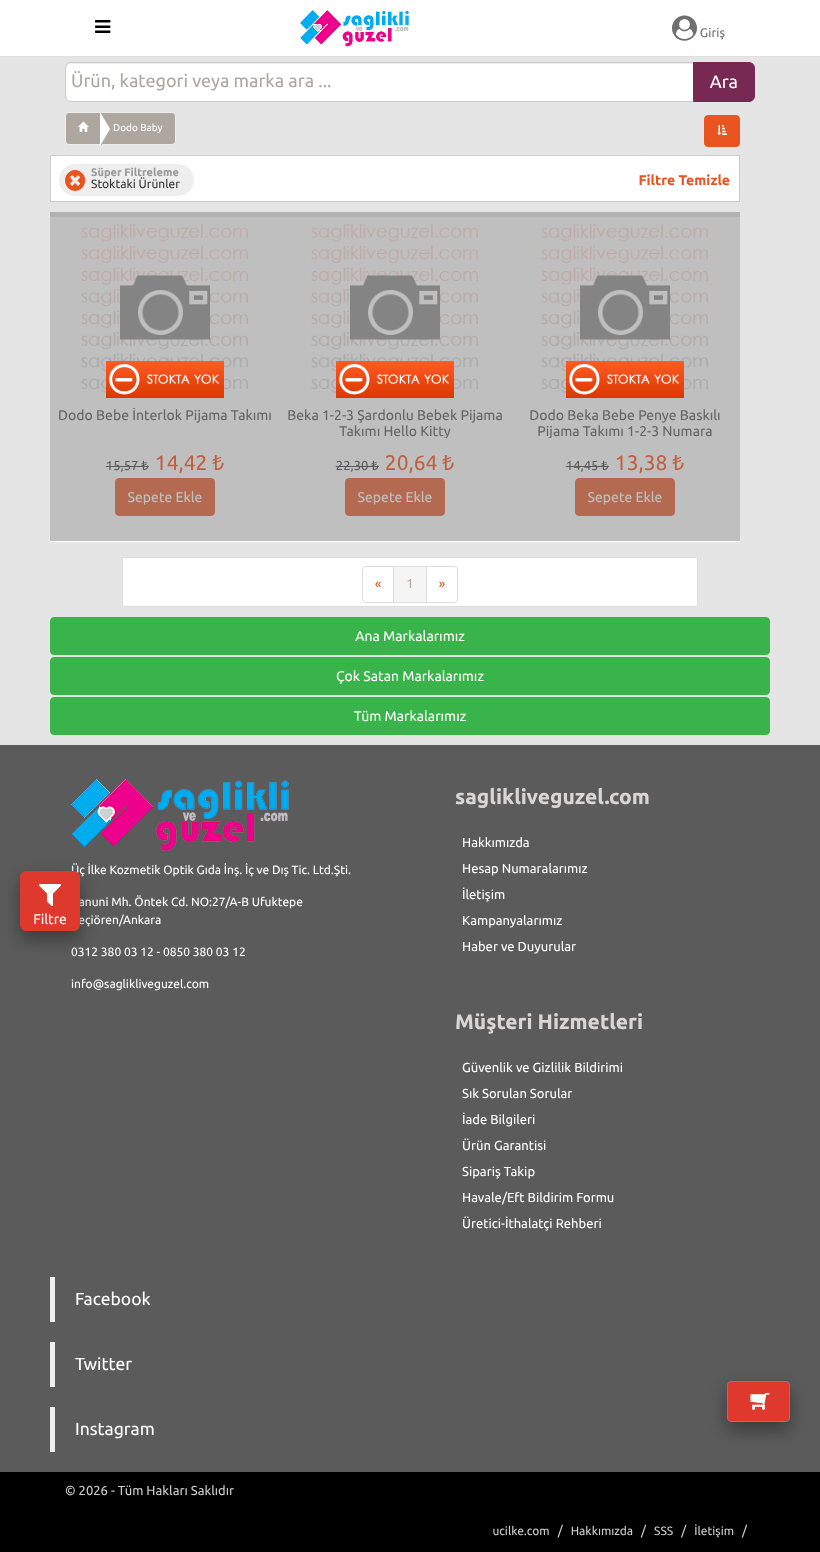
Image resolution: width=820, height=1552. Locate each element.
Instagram (115, 1429)
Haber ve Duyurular (519, 947)
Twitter (103, 1364)
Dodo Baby (138, 127)
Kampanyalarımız (512, 921)
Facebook (113, 1299)
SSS (663, 1531)
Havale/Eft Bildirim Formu (538, 1198)
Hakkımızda (496, 843)
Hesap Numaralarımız (525, 869)
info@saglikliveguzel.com (140, 984)
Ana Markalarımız (410, 636)
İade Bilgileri (498, 1120)
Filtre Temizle (684, 180)
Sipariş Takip (498, 1172)
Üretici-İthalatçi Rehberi (532, 1224)
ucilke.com (520, 1531)
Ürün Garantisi (504, 1146)
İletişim (483, 895)
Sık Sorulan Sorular (517, 1094)
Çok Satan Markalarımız (410, 676)
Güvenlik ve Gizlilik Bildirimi (542, 1068)
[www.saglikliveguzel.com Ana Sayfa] (83, 128)
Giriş (711, 33)
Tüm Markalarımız (410, 716)
